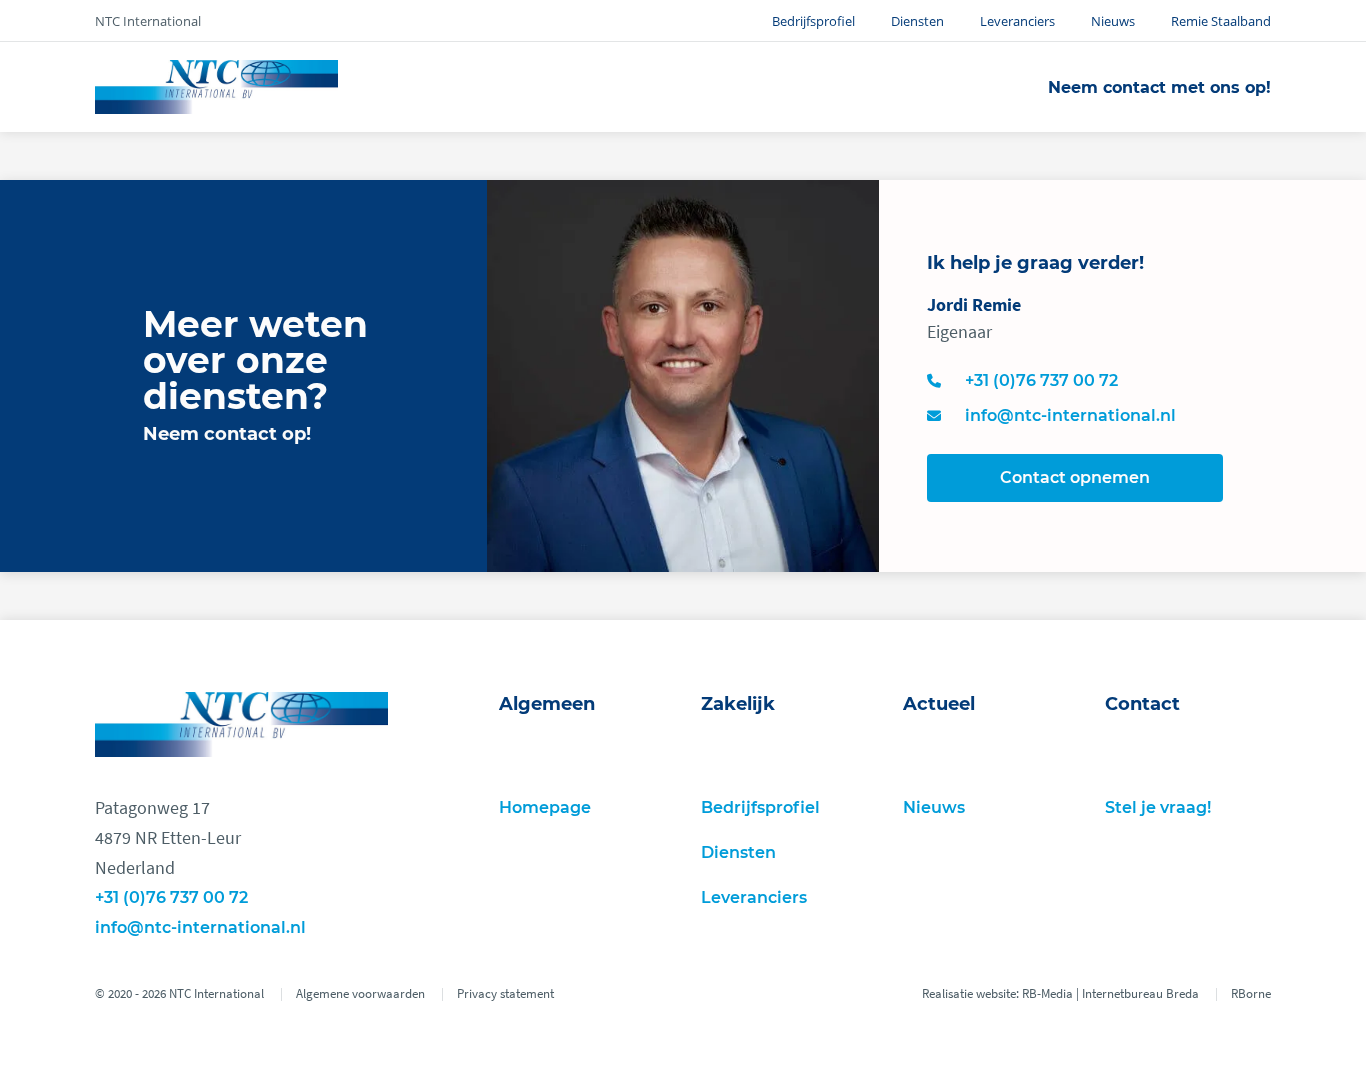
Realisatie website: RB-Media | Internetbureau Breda (1060, 993)
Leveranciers (1017, 21)
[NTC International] (216, 87)
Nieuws (1113, 21)
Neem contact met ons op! (1159, 87)
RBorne (1251, 993)
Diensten (917, 21)
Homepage (545, 807)
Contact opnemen (1075, 477)
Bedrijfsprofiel (813, 21)
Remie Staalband (1221, 21)
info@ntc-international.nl (200, 927)
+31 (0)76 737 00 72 (171, 897)
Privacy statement (505, 993)
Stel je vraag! (1158, 807)
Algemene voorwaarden (360, 993)
